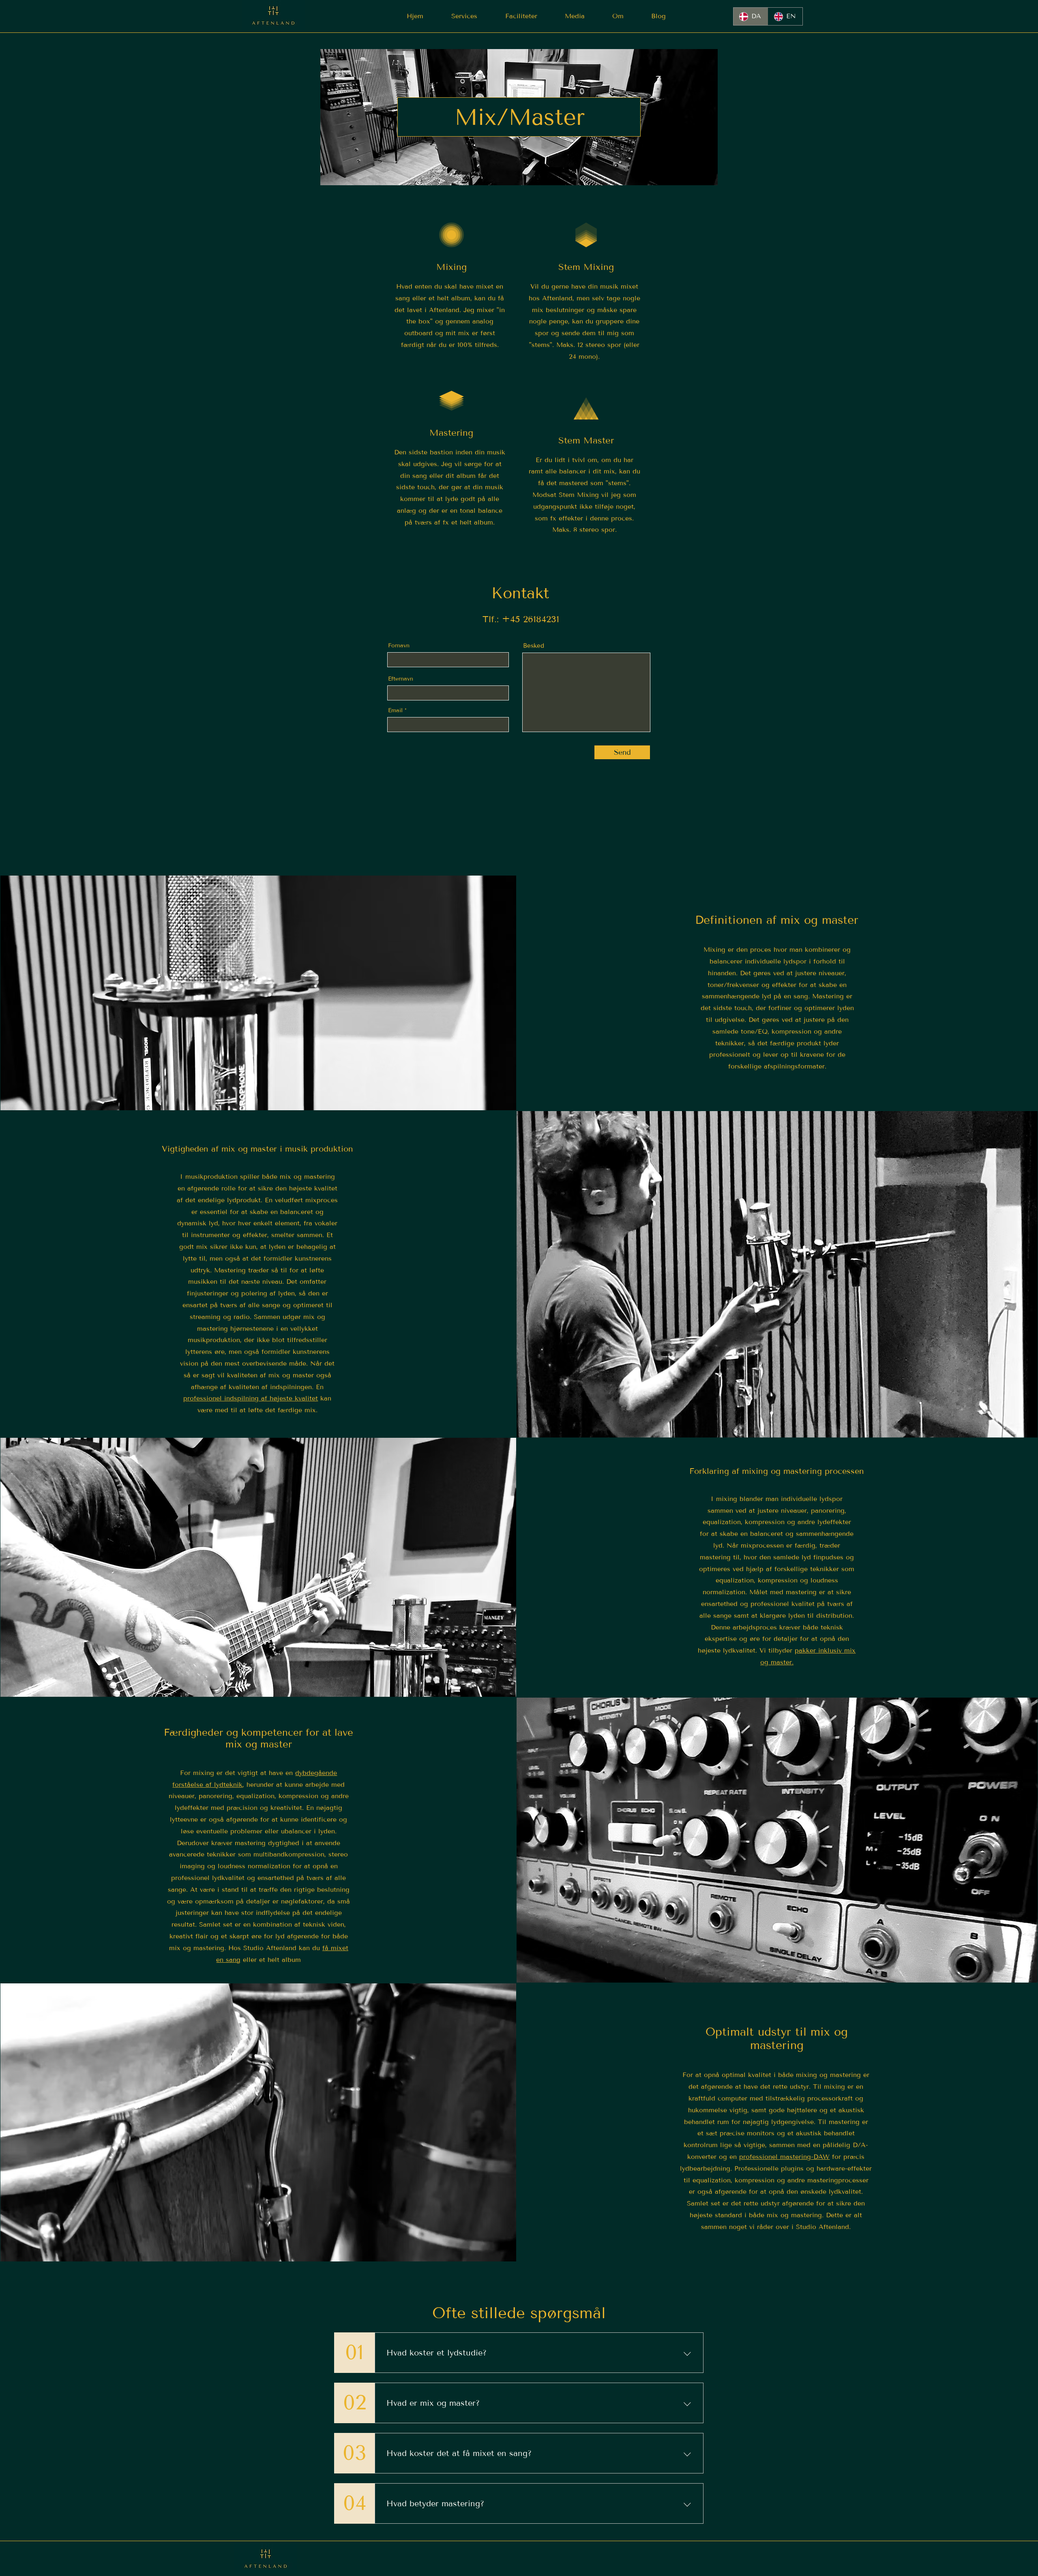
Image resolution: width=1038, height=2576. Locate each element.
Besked (534, 646)
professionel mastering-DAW (784, 2157)
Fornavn (399, 646)
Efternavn (401, 679)
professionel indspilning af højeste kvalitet (251, 1398)
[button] (464, 16)
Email (395, 711)
